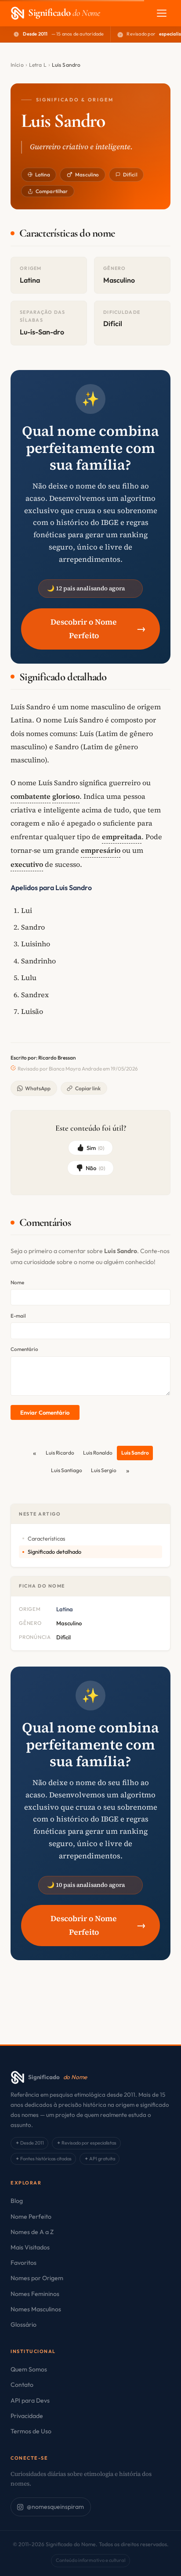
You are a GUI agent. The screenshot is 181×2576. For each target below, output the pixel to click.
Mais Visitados (30, 2247)
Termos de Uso (31, 2431)
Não (95, 1168)
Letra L (38, 65)
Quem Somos (29, 2369)
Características (46, 1538)
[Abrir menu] (162, 13)
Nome (17, 1282)
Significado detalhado (54, 1552)
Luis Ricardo (60, 1453)
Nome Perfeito (31, 2217)
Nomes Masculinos (36, 2309)
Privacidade (27, 2416)
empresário (101, 850)
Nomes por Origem (37, 2278)
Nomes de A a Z (32, 2232)
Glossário (24, 2325)
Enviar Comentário (45, 1412)
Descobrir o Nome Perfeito (98, 629)
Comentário (24, 1349)
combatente (31, 796)
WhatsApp (38, 1088)
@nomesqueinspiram (55, 2507)
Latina (43, 174)
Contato (22, 2385)
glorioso (66, 796)
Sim (96, 1148)
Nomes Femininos (35, 2294)
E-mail (18, 1316)
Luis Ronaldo (98, 1453)
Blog (17, 2201)
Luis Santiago (67, 1470)
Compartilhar (52, 191)
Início (17, 65)
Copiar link (88, 1088)
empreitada (122, 837)
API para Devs (30, 2400)
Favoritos (24, 2263)
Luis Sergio (104, 1470)
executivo (27, 864)
